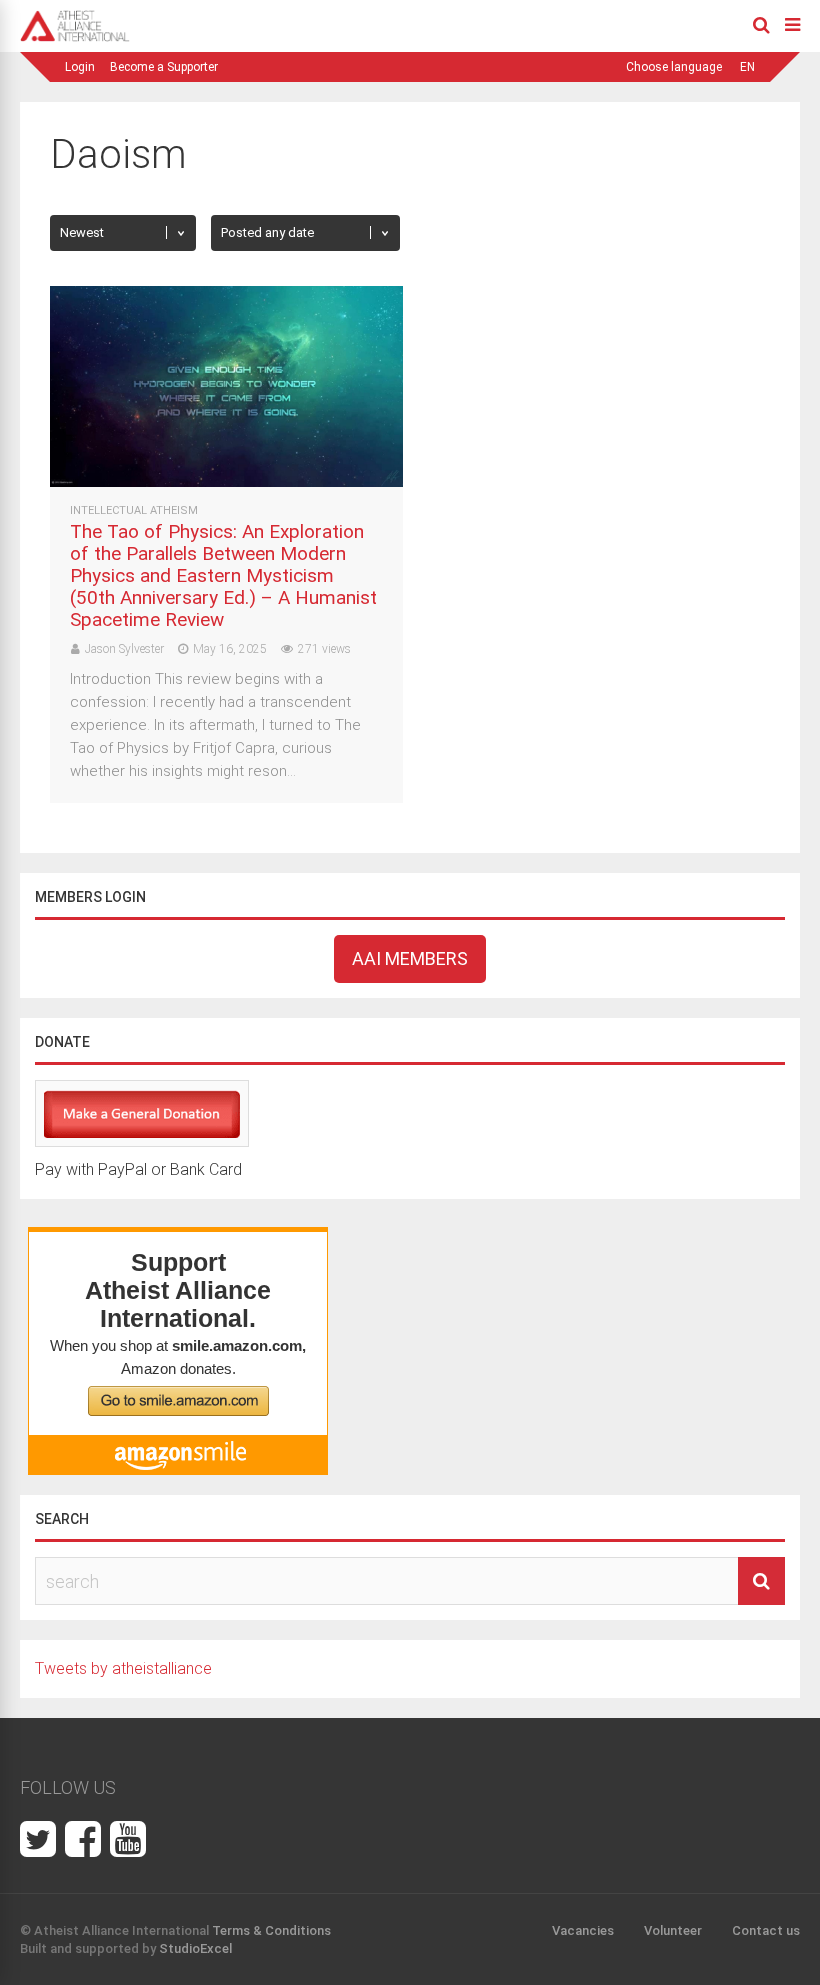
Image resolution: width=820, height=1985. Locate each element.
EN (747, 67)
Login (80, 67)
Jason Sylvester (124, 649)
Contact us (766, 1930)
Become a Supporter (164, 67)
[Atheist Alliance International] (75, 38)
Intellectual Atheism (134, 510)
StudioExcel (195, 1948)
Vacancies (583, 1930)
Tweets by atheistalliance (123, 1668)
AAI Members (410, 958)
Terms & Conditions (271, 1930)
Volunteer (673, 1930)
